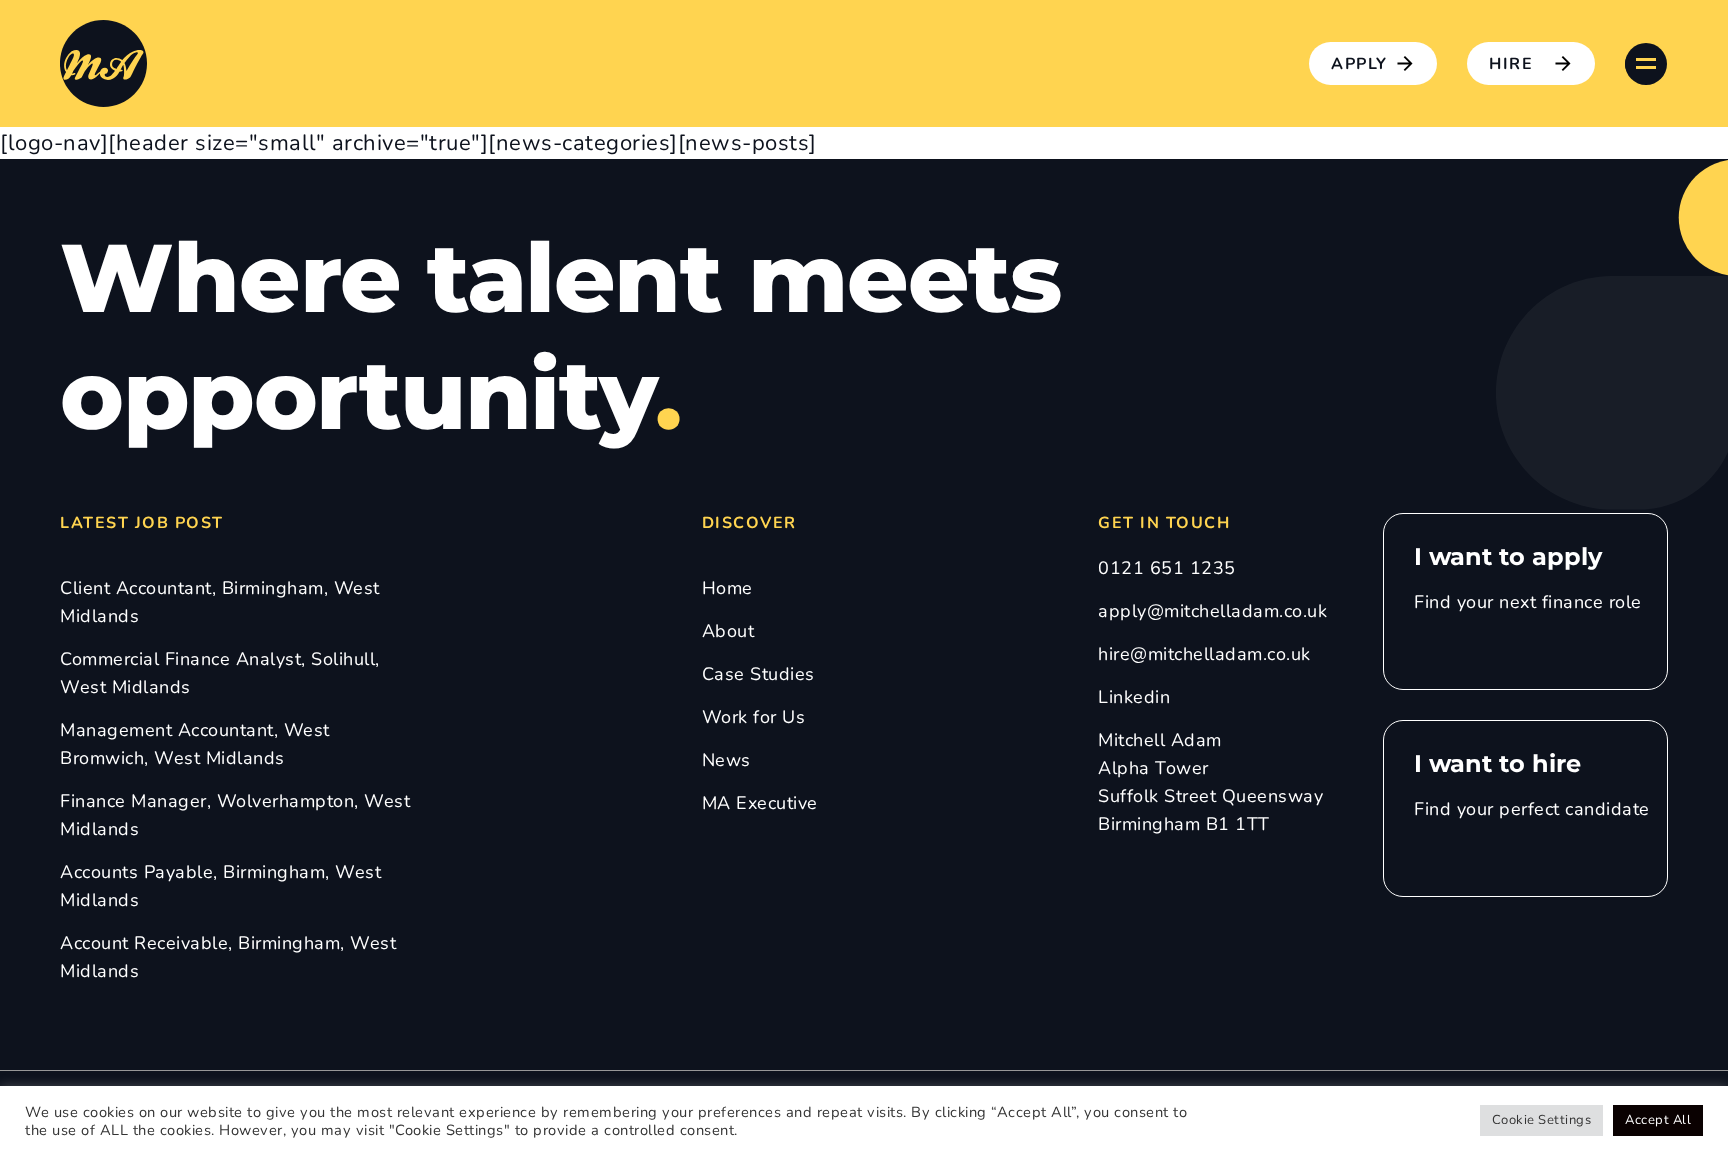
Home (727, 588)
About (728, 631)
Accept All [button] (1658, 1120)
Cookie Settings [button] (1542, 1120)
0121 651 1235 (1167, 568)
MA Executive (760, 803)
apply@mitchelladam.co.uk (1212, 611)
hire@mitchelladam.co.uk (1204, 654)
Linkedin (1134, 697)
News (726, 760)
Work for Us (754, 717)
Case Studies (758, 674)
